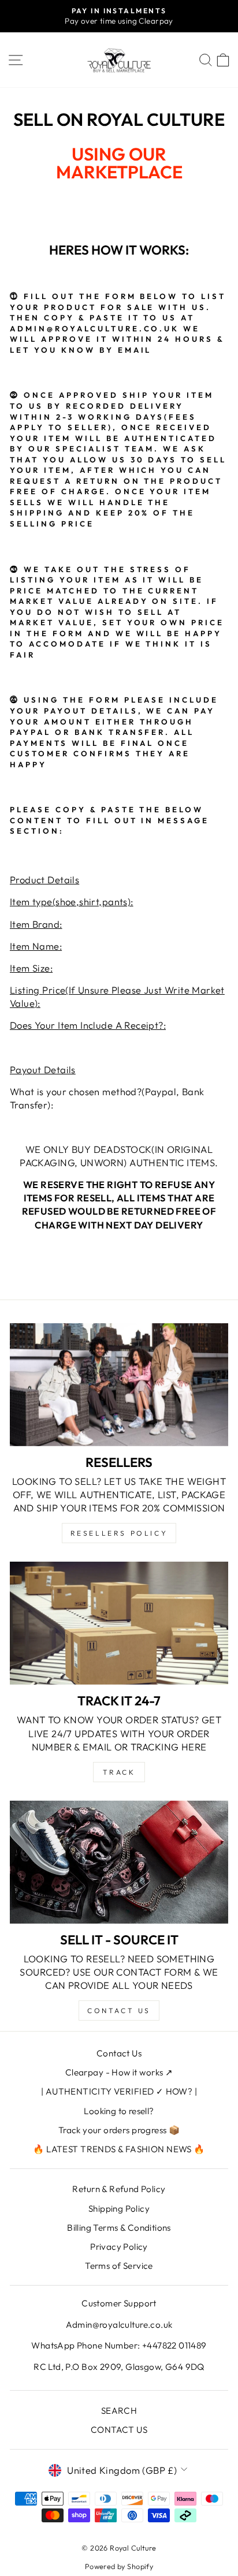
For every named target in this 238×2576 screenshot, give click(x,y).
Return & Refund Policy (119, 2189)
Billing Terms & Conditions (119, 2228)
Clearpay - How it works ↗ (119, 2072)
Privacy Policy (119, 2247)
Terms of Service (119, 2266)
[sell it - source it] (119, 1862)
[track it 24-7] (119, 1623)
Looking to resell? (119, 2111)
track (119, 1772)
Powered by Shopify (119, 2566)
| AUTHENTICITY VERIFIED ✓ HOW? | (119, 2091)
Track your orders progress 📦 (119, 2130)
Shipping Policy (119, 2209)
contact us (119, 2011)
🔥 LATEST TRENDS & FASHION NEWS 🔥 (119, 2149)
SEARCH (119, 2411)
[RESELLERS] (119, 1385)
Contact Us (119, 2053)
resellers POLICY (119, 1533)
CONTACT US (119, 2430)
